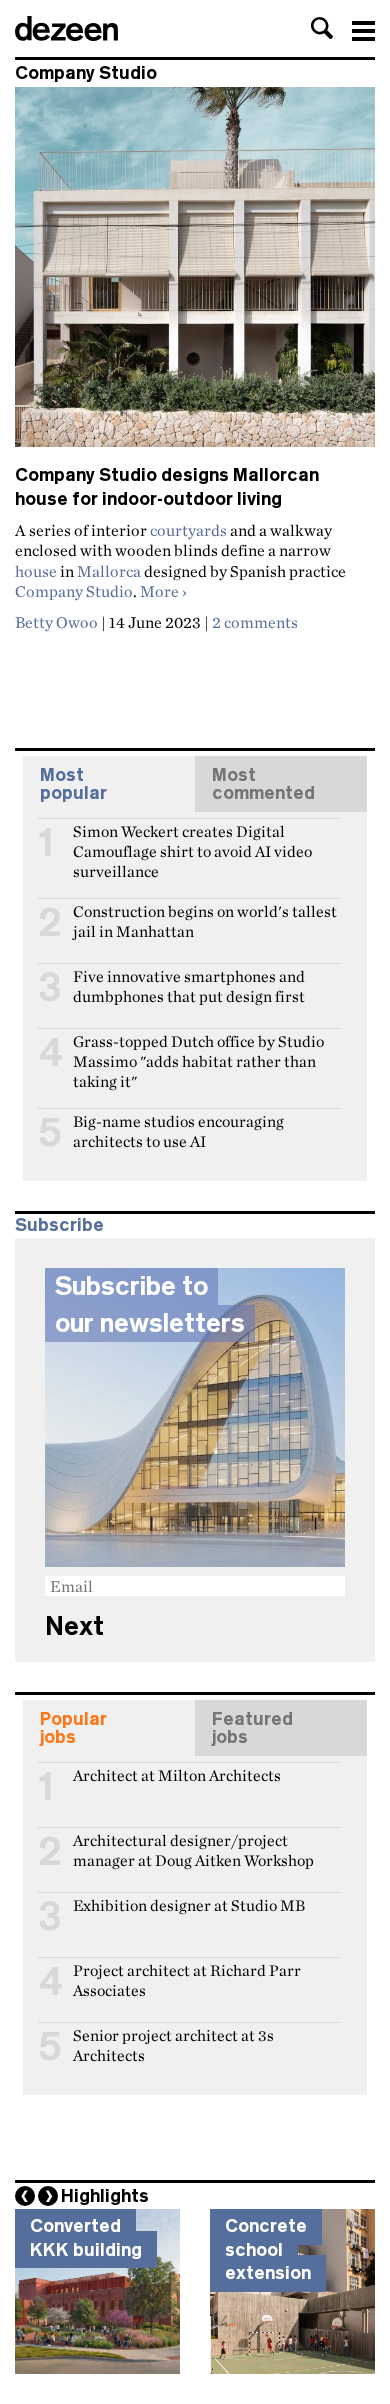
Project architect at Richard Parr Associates (187, 1979)
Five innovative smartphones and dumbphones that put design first (189, 985)
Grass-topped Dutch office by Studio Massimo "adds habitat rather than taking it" (198, 1050)
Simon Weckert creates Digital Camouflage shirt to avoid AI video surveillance (192, 840)
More (163, 591)
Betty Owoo (56, 622)
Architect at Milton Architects (177, 1775)
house (36, 571)
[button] (322, 28)
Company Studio (74, 591)
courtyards (188, 530)
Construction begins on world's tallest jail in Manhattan (205, 920)
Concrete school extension (268, 2249)
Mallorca (109, 571)
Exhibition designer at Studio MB (189, 1905)
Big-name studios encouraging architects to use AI (178, 1130)
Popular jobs (73, 1728)
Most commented (263, 784)
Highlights (105, 2196)
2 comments (255, 622)
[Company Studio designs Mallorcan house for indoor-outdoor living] (195, 275)
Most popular (73, 784)
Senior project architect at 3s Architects (173, 2044)
